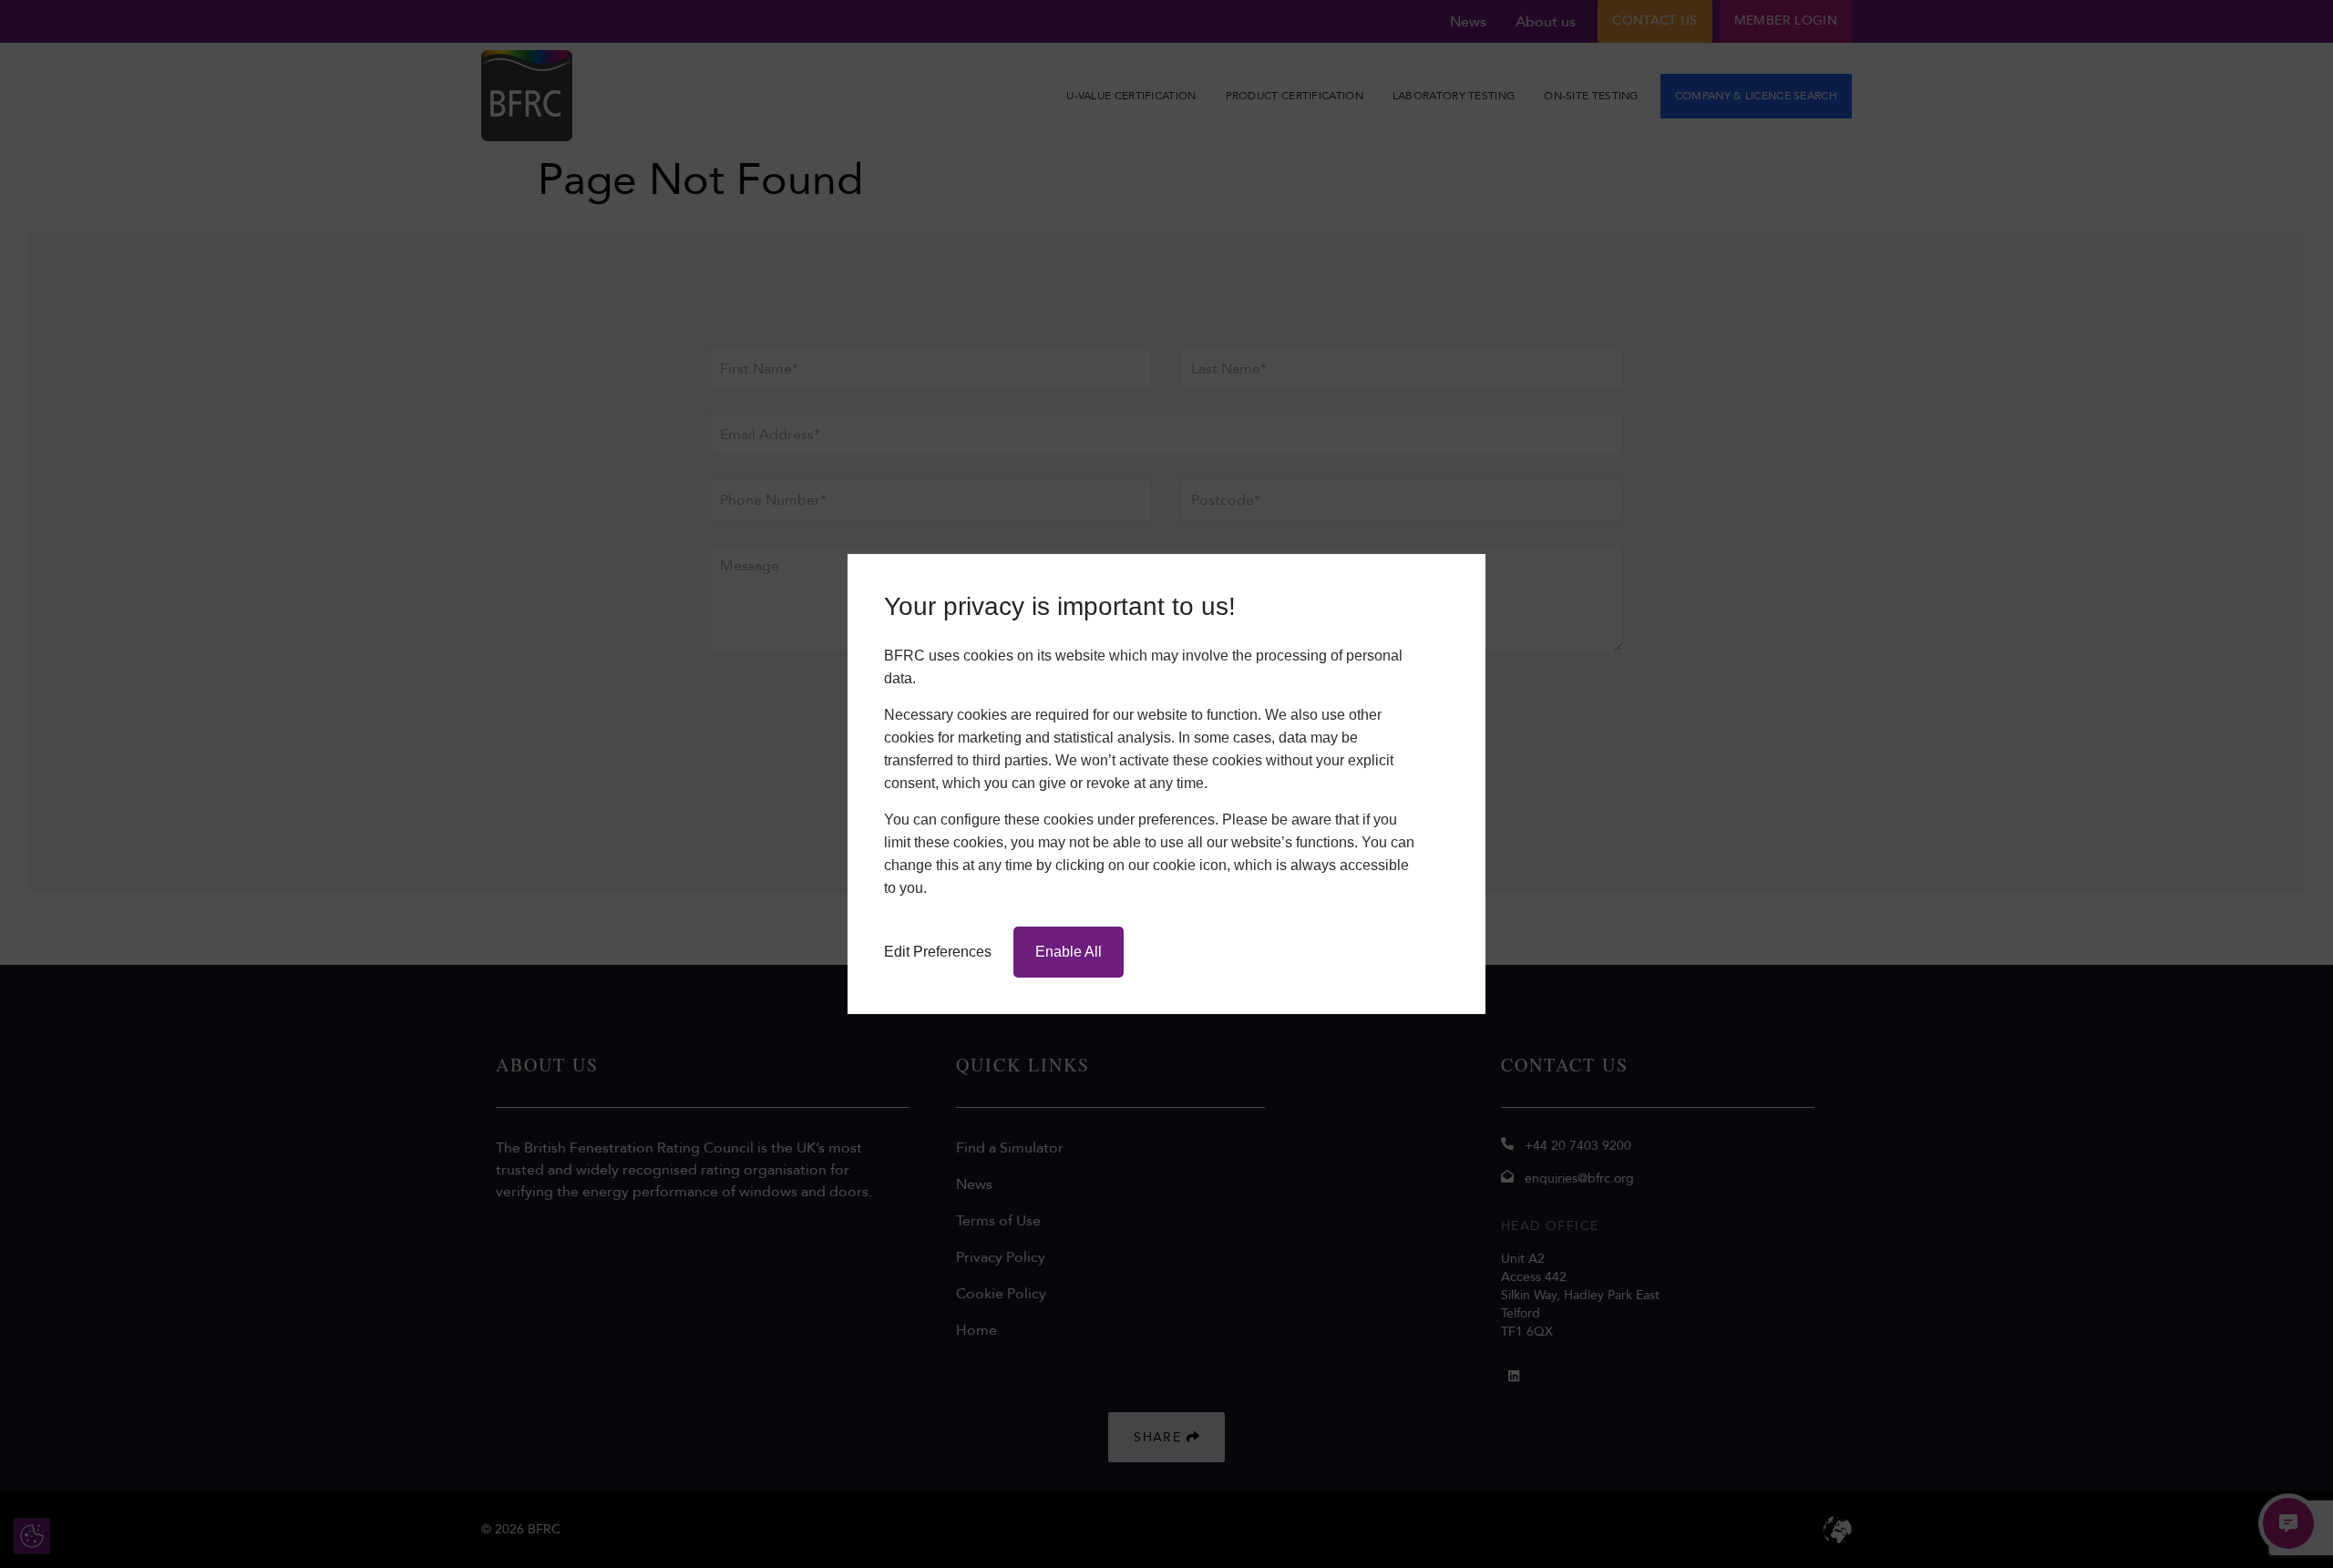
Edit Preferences (938, 952)
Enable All (1069, 952)
